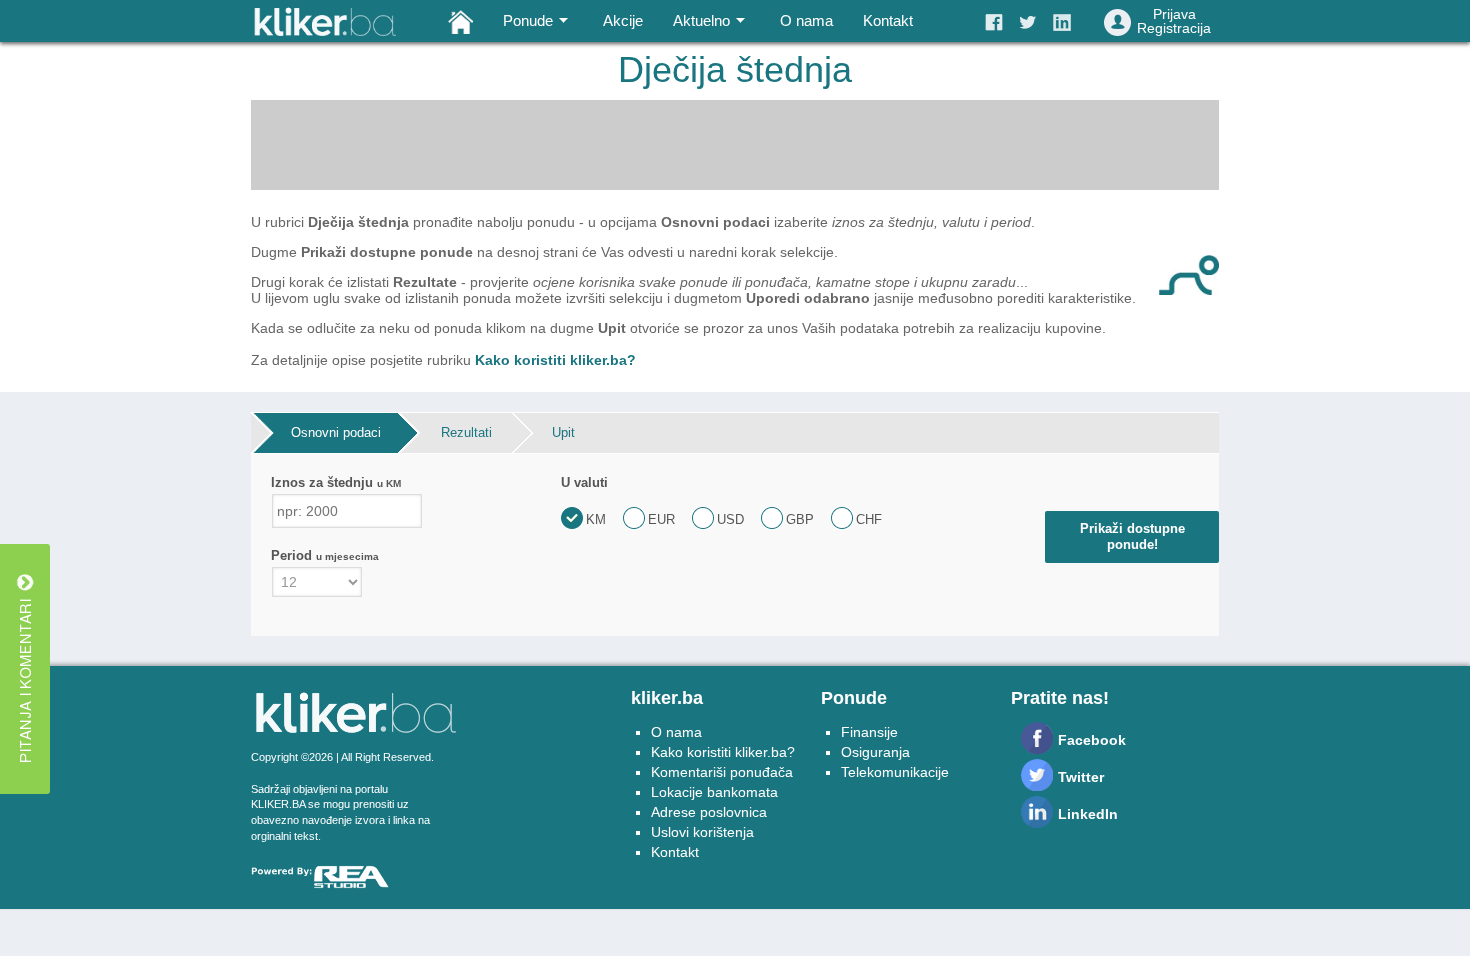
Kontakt (888, 20)
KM (596, 519)
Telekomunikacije (895, 772)
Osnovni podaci (336, 432)
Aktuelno (701, 20)
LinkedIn (1088, 814)
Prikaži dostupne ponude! (1132, 536)
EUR (661, 519)
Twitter (1081, 777)
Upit (563, 432)
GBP (800, 519)
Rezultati (466, 432)
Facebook (1092, 740)
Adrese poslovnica (709, 812)
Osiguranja (875, 752)
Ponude (528, 20)
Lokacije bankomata (714, 792)
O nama (806, 20)
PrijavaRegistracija (1174, 21)
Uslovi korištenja (702, 832)
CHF (869, 519)
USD (730, 519)
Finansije (869, 732)
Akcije (623, 20)
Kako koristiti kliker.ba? (555, 360)
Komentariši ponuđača (722, 772)
